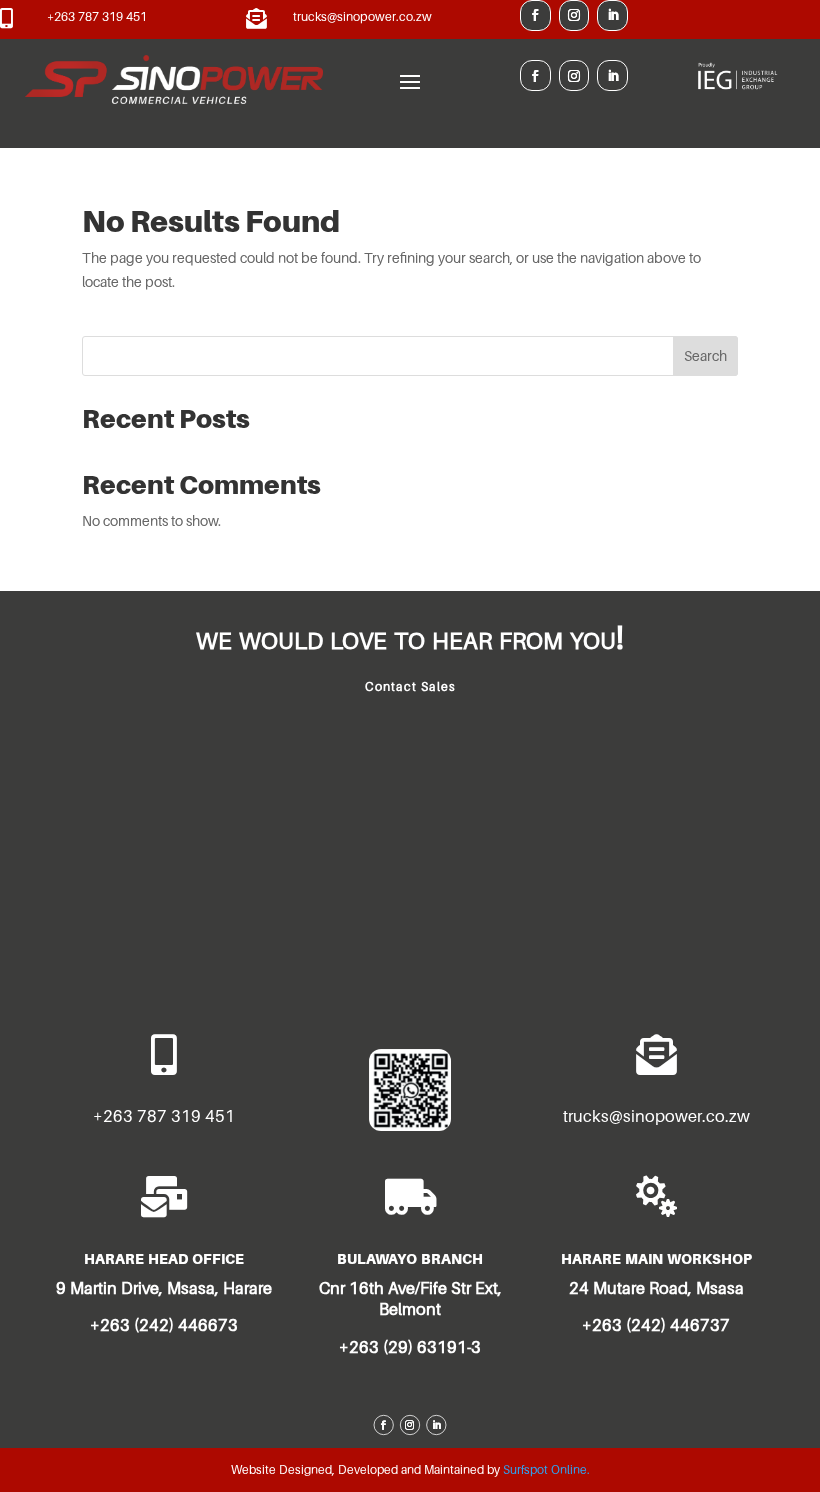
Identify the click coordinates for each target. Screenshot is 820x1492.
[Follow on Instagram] (574, 15)
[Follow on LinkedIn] (612, 15)
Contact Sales (410, 686)
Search (705, 355)
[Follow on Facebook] (535, 15)
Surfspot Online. (546, 1469)
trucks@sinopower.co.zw (362, 16)
